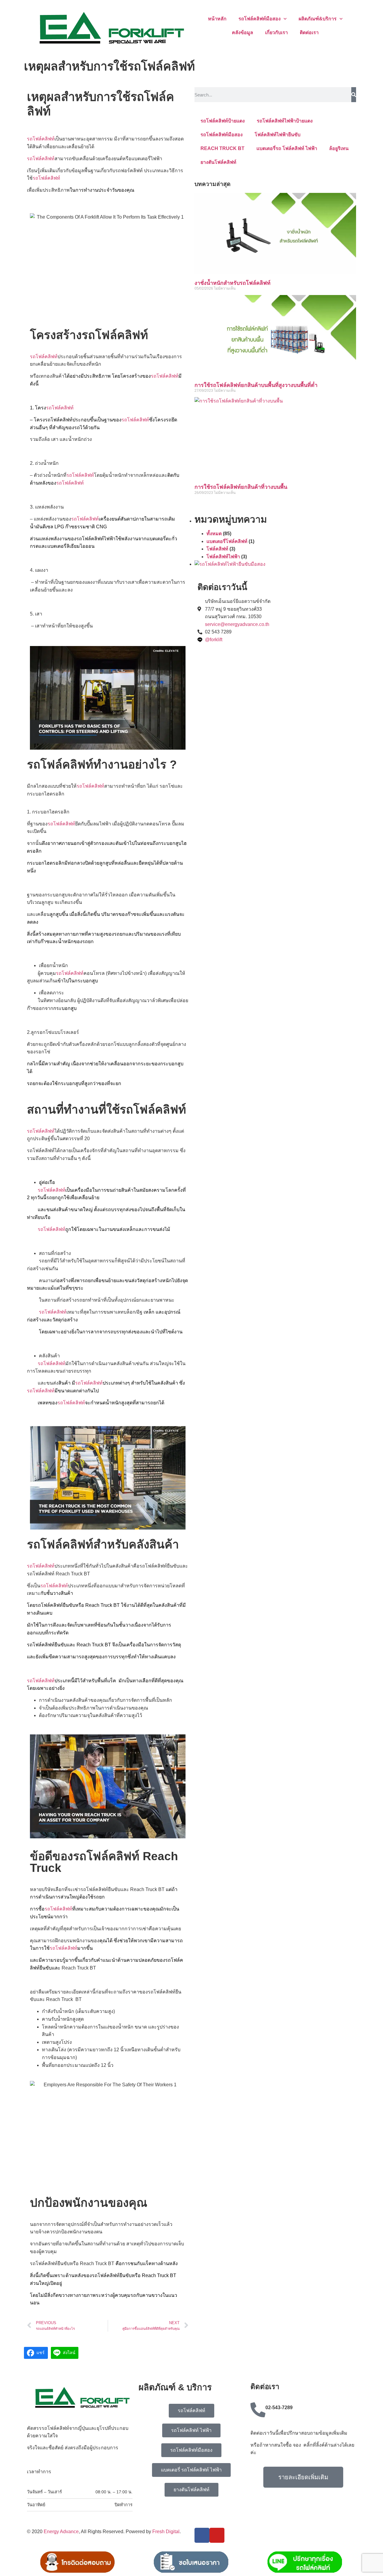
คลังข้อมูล (243, 32)
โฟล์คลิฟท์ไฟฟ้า (223, 557)
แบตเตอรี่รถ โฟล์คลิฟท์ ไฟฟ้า (287, 148)
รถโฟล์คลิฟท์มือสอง (260, 19)
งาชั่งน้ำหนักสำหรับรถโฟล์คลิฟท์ (232, 283)
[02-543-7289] (258, 2410)
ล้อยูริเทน (339, 148)
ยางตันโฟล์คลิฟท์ (218, 162)
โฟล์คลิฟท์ (217, 549)
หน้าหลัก (217, 19)
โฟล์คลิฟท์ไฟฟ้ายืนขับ (278, 135)
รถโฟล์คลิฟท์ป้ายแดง (223, 121)
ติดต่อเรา (309, 32)
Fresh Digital (166, 2532)
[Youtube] (217, 2535)
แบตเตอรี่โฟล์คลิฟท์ (227, 541)
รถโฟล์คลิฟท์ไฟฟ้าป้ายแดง (285, 121)
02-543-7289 (279, 2408)
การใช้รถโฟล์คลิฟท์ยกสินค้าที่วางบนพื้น (241, 487)
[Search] (354, 95)
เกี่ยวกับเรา (276, 32)
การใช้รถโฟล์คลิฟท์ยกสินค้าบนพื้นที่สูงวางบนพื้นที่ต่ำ (256, 385)
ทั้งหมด (214, 534)
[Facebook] (202, 2535)
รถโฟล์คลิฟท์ (41, 139)
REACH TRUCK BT (222, 148)
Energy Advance (61, 2532)
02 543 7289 (218, 632)
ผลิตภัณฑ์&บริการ (318, 19)
